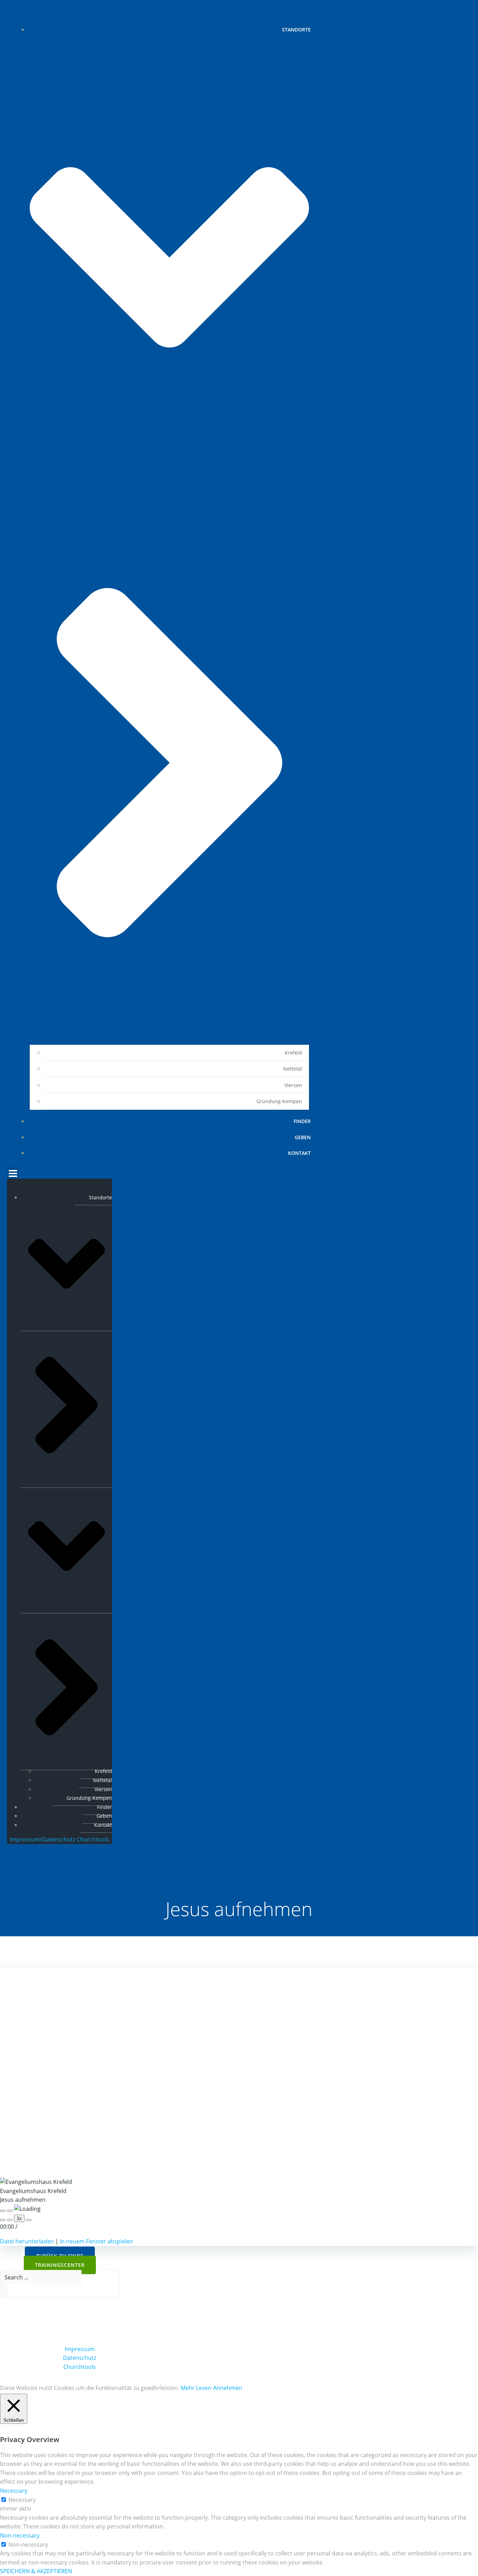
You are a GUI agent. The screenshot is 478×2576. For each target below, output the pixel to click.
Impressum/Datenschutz (43, 1839)
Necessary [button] (14, 2491)
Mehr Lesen (196, 2388)
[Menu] (162, 1173)
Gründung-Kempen (279, 1101)
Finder (302, 1121)
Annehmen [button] (228, 2388)
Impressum (80, 2349)
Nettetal (293, 1069)
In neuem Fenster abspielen (96, 2241)
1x (19, 2218)
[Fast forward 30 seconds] (29, 2220)
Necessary (22, 2500)
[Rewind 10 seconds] (10, 2220)
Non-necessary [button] (20, 2535)
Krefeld (293, 1053)
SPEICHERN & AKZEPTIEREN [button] (36, 2571)
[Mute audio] (3, 2220)
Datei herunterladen (27, 2241)
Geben (303, 1137)
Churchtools (93, 1839)
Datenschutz (80, 2358)
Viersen (293, 1085)
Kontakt (299, 1153)
